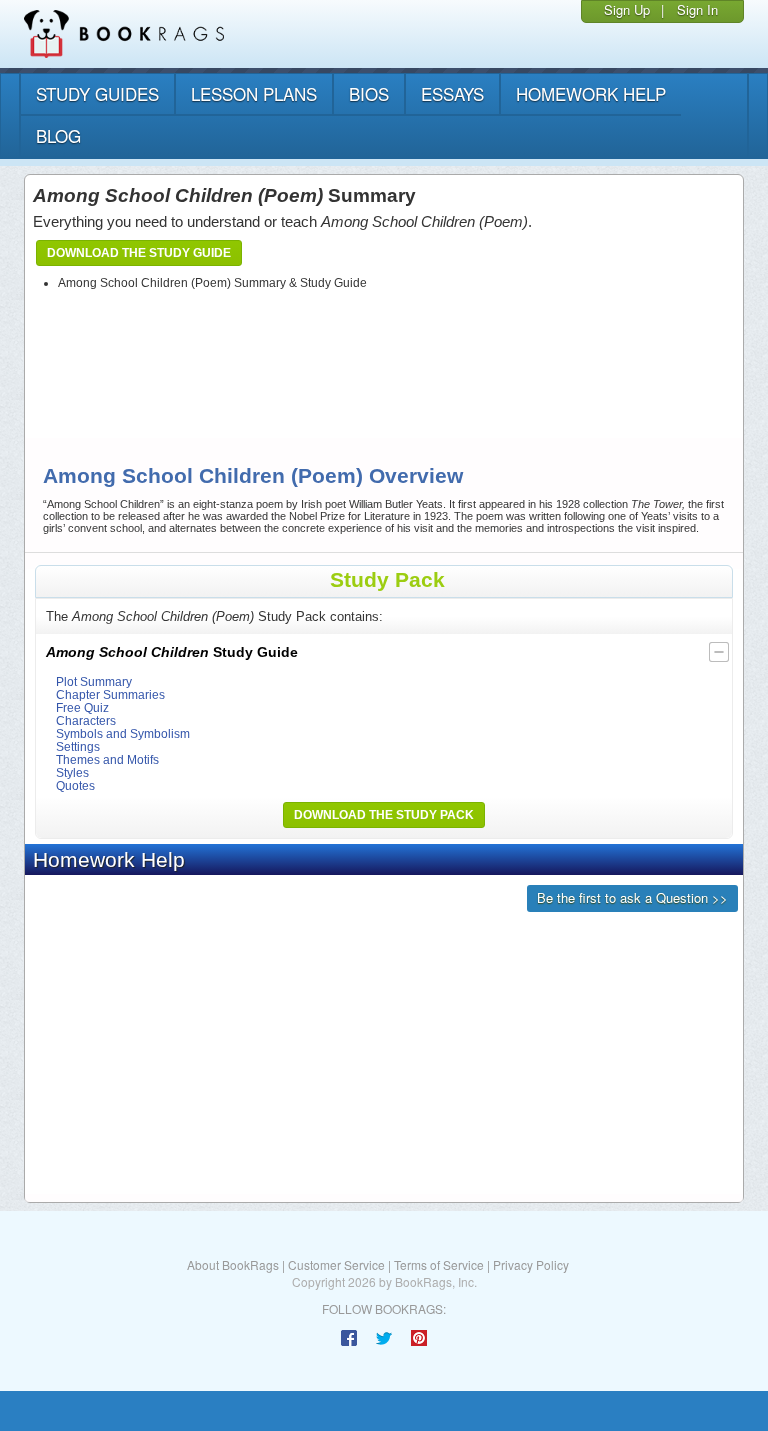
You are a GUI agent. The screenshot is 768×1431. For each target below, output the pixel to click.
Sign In (697, 9)
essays (452, 93)
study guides (97, 93)
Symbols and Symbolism (123, 733)
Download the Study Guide (139, 253)
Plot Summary (94, 681)
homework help (591, 93)
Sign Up (627, 9)
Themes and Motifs (107, 759)
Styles (72, 772)
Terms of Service (439, 1264)
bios (369, 93)
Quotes (75, 785)
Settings (78, 746)
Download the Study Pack (384, 815)
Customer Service (336, 1264)
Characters (86, 720)
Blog (58, 135)
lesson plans (254, 93)
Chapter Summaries (110, 694)
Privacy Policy (531, 1264)
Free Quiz (82, 707)
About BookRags (233, 1264)
